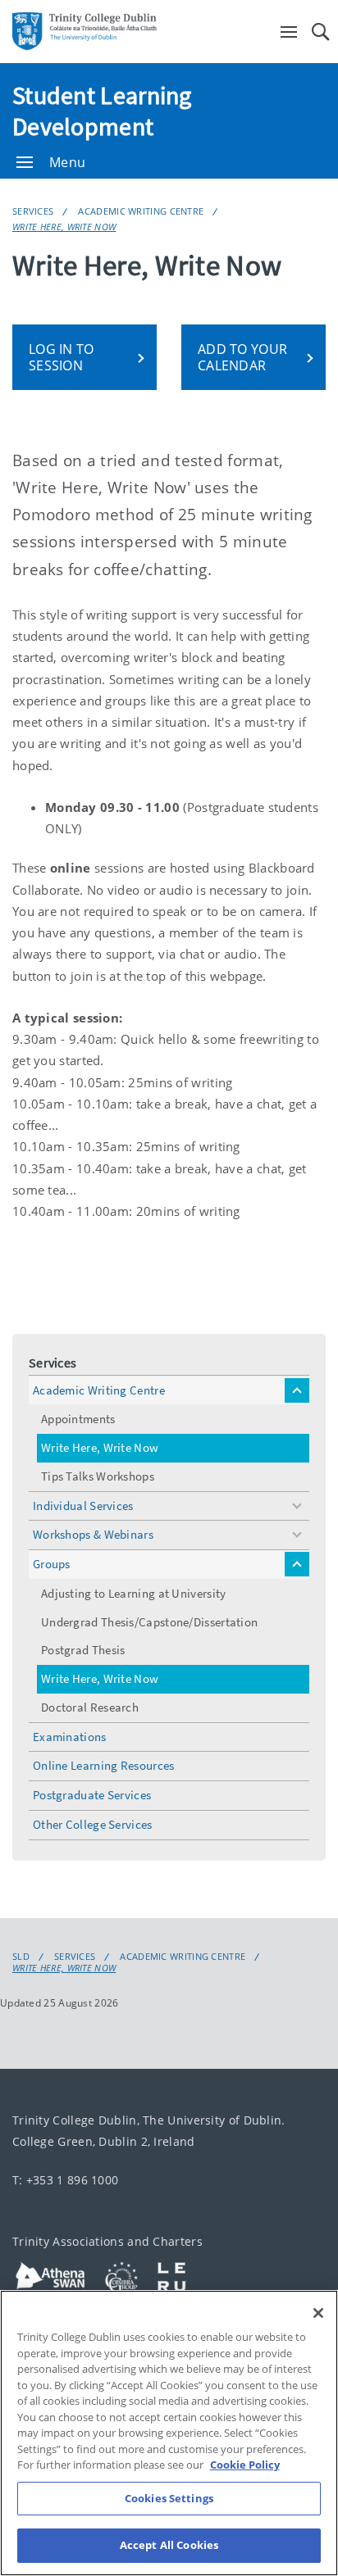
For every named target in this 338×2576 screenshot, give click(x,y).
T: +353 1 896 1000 (65, 2179)
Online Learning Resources (104, 1765)
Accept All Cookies (169, 2545)
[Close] (318, 2313)
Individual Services (83, 1506)
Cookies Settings (169, 2498)
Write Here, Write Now (64, 227)
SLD (21, 1957)
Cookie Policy (245, 2465)
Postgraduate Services (92, 1795)
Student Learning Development (102, 111)
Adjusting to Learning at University (134, 1593)
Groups (52, 1564)
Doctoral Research (90, 1707)
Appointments (78, 1419)
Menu (67, 162)
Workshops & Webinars (93, 1534)
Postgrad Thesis (83, 1650)
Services (33, 211)
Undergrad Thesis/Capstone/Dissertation (149, 1622)
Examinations (70, 1737)
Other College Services (93, 1824)
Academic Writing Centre (141, 211)
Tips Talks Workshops (98, 1476)
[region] (169, 2433)
